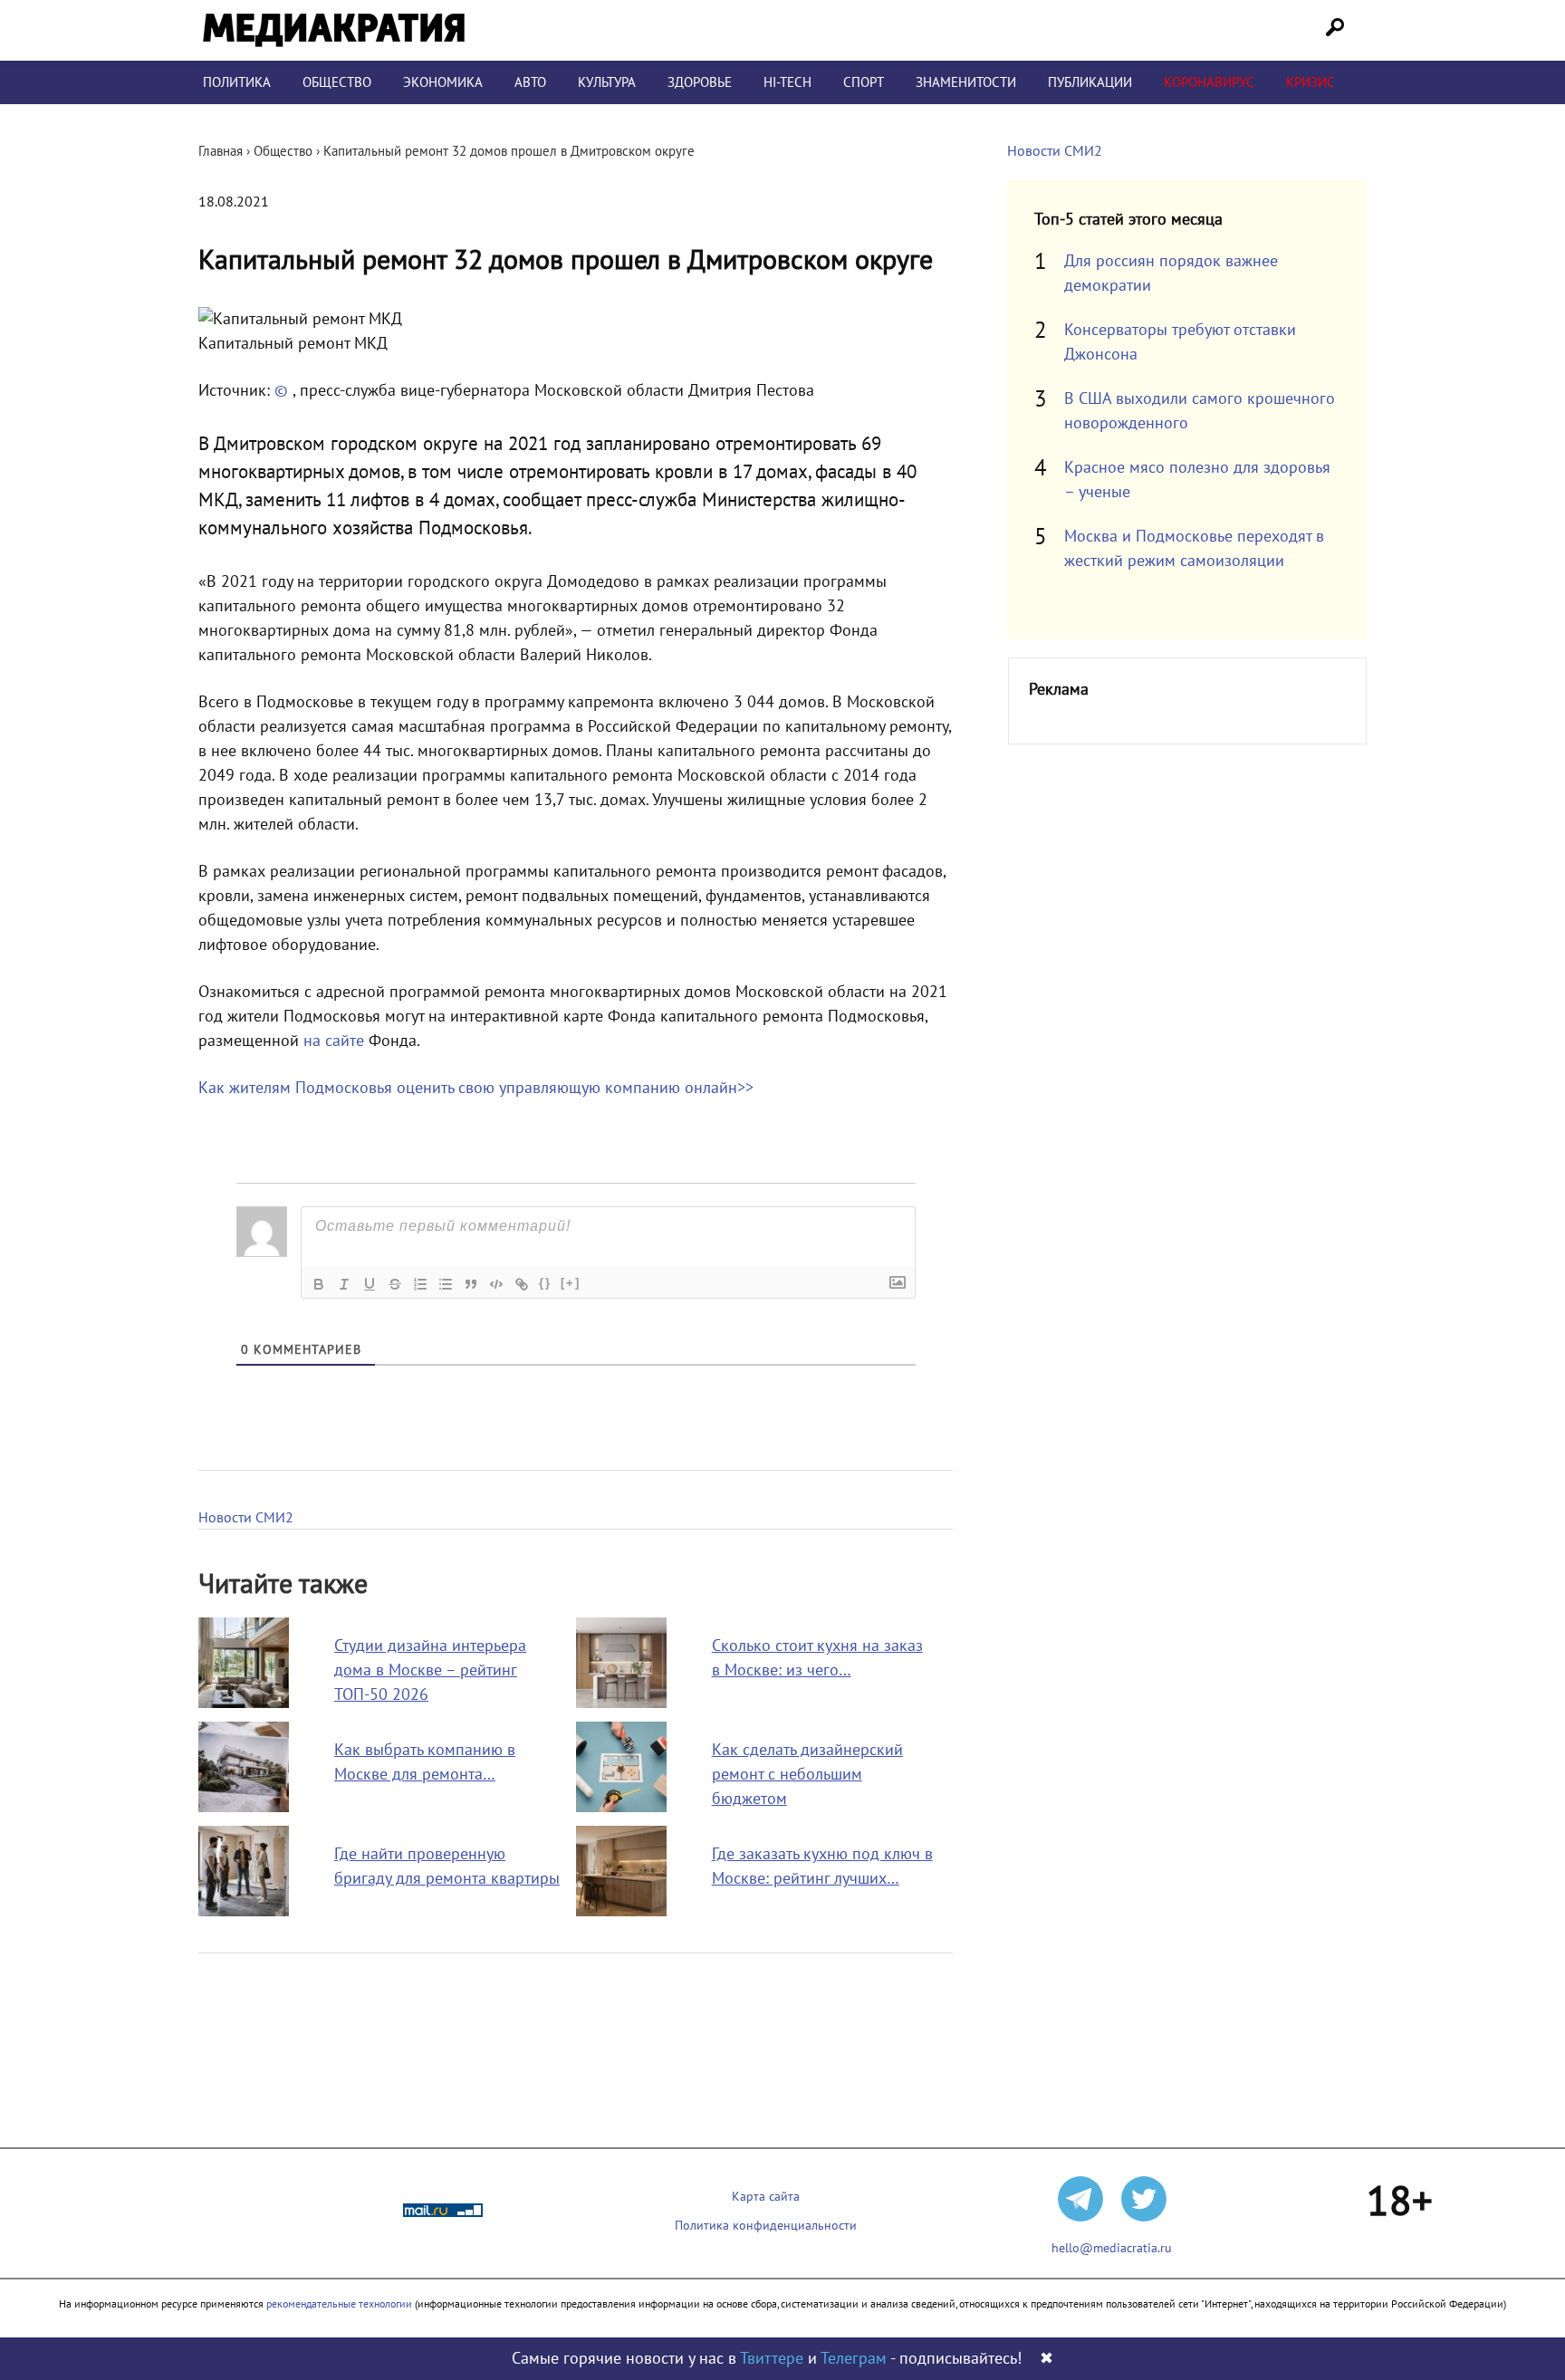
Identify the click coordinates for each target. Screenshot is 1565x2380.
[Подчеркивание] (370, 1284)
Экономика (443, 82)
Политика (237, 82)
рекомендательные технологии (339, 2304)
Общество (337, 82)
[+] (571, 1283)
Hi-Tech (787, 82)
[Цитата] (471, 1284)
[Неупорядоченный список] (446, 1284)
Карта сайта (766, 2197)
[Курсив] (344, 1284)
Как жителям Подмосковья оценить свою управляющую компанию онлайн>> (476, 1088)
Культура (607, 82)
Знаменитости (966, 82)
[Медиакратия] (334, 30)
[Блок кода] (496, 1284)
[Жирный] (319, 1284)
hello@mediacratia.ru (1112, 2248)
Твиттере (772, 2359)
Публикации (1090, 82)
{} (545, 1283)
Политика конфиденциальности (766, 2226)
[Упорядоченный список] (420, 1284)
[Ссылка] (522, 1284)
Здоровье (700, 82)
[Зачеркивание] (395, 1284)
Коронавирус (1209, 82)
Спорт (864, 82)
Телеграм (854, 2359)
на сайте (334, 1041)
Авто (530, 82)
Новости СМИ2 (246, 1518)
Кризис (1311, 82)
